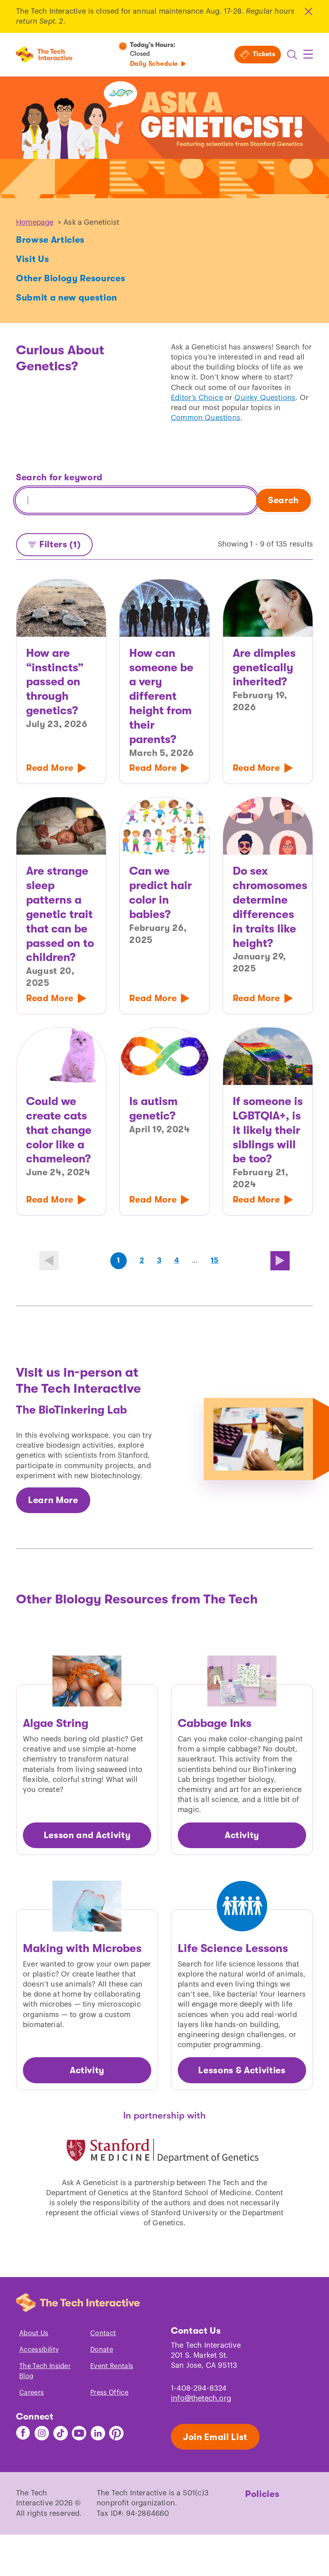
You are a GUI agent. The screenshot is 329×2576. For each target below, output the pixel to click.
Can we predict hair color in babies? (160, 893)
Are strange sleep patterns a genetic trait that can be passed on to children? (60, 914)
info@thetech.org (201, 2398)
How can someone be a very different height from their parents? (161, 696)
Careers (31, 2393)
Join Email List (215, 2437)
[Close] (308, 11)
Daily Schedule (154, 64)
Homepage (35, 222)
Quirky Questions (265, 398)
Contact (103, 2333)
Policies (262, 2494)
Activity (242, 1835)
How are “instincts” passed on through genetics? (55, 682)
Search (283, 500)
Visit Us (32, 259)
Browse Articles (50, 240)
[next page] (280, 1261)
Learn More (53, 1500)
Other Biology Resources (71, 278)
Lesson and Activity (87, 1835)
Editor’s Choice (197, 398)
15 (214, 1260)
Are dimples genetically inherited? (264, 668)
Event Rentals (112, 2366)
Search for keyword (59, 477)
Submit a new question (67, 298)
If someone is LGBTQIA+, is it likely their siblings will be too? (268, 1130)
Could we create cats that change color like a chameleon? (59, 1130)
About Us (34, 2333)
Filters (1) (60, 544)
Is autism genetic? (153, 1109)
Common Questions (206, 418)
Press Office (109, 2393)
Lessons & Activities (242, 2070)
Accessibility (39, 2350)
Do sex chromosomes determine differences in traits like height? (268, 907)
